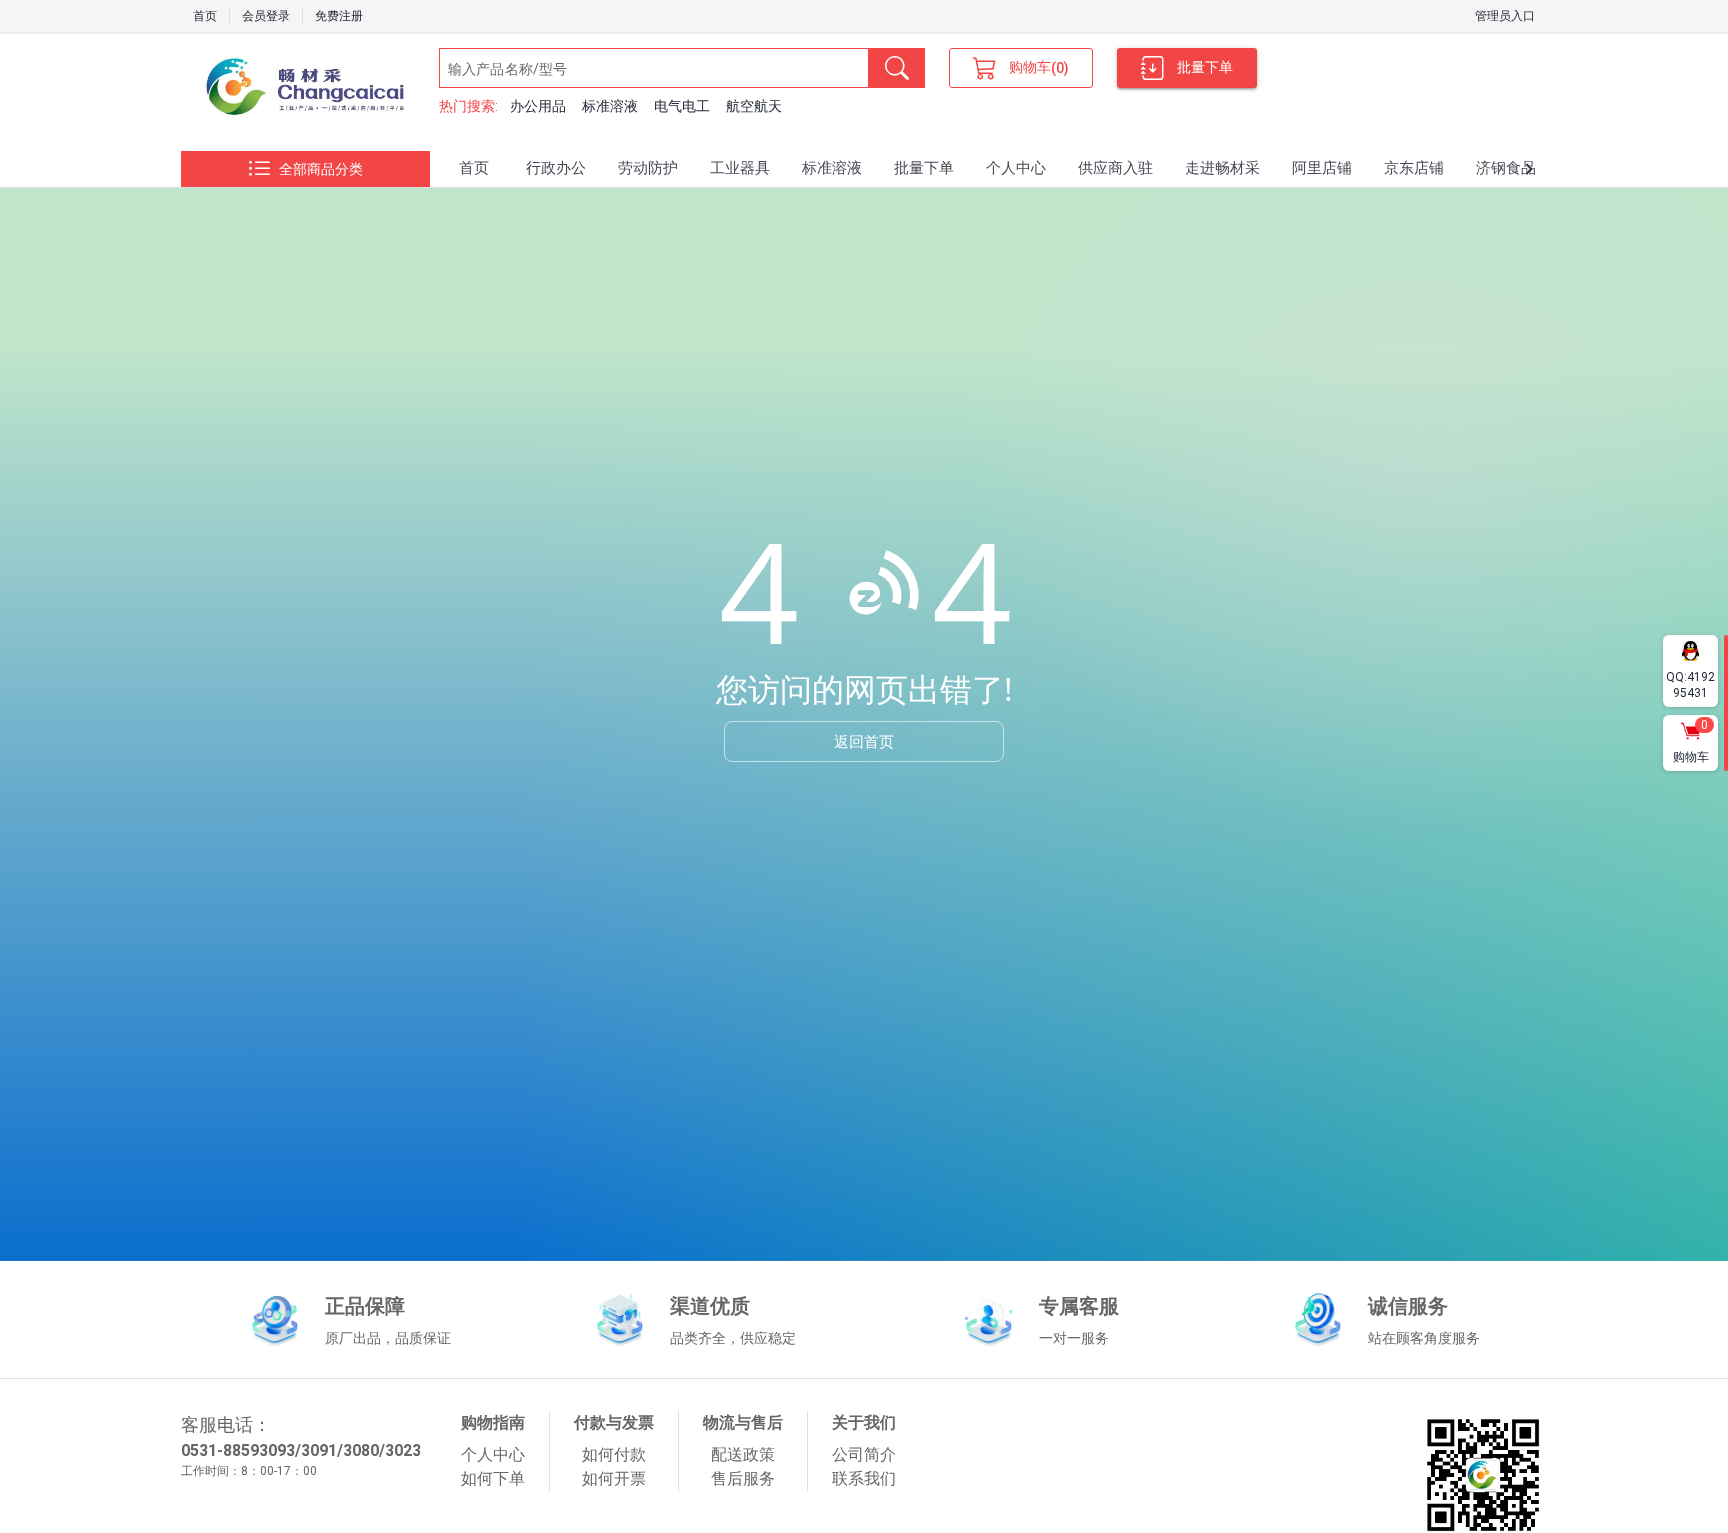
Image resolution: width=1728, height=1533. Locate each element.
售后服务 (743, 1478)
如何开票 (614, 1478)
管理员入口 (1505, 16)
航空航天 (754, 106)
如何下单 (493, 1478)
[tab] (474, 169)
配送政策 (743, 1454)
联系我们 (864, 1478)
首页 (205, 16)
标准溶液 (610, 106)
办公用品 (538, 106)
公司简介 (864, 1454)
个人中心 (493, 1454)
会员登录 (266, 16)
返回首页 (864, 741)
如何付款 (614, 1454)
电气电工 (682, 106)
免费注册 (339, 16)
